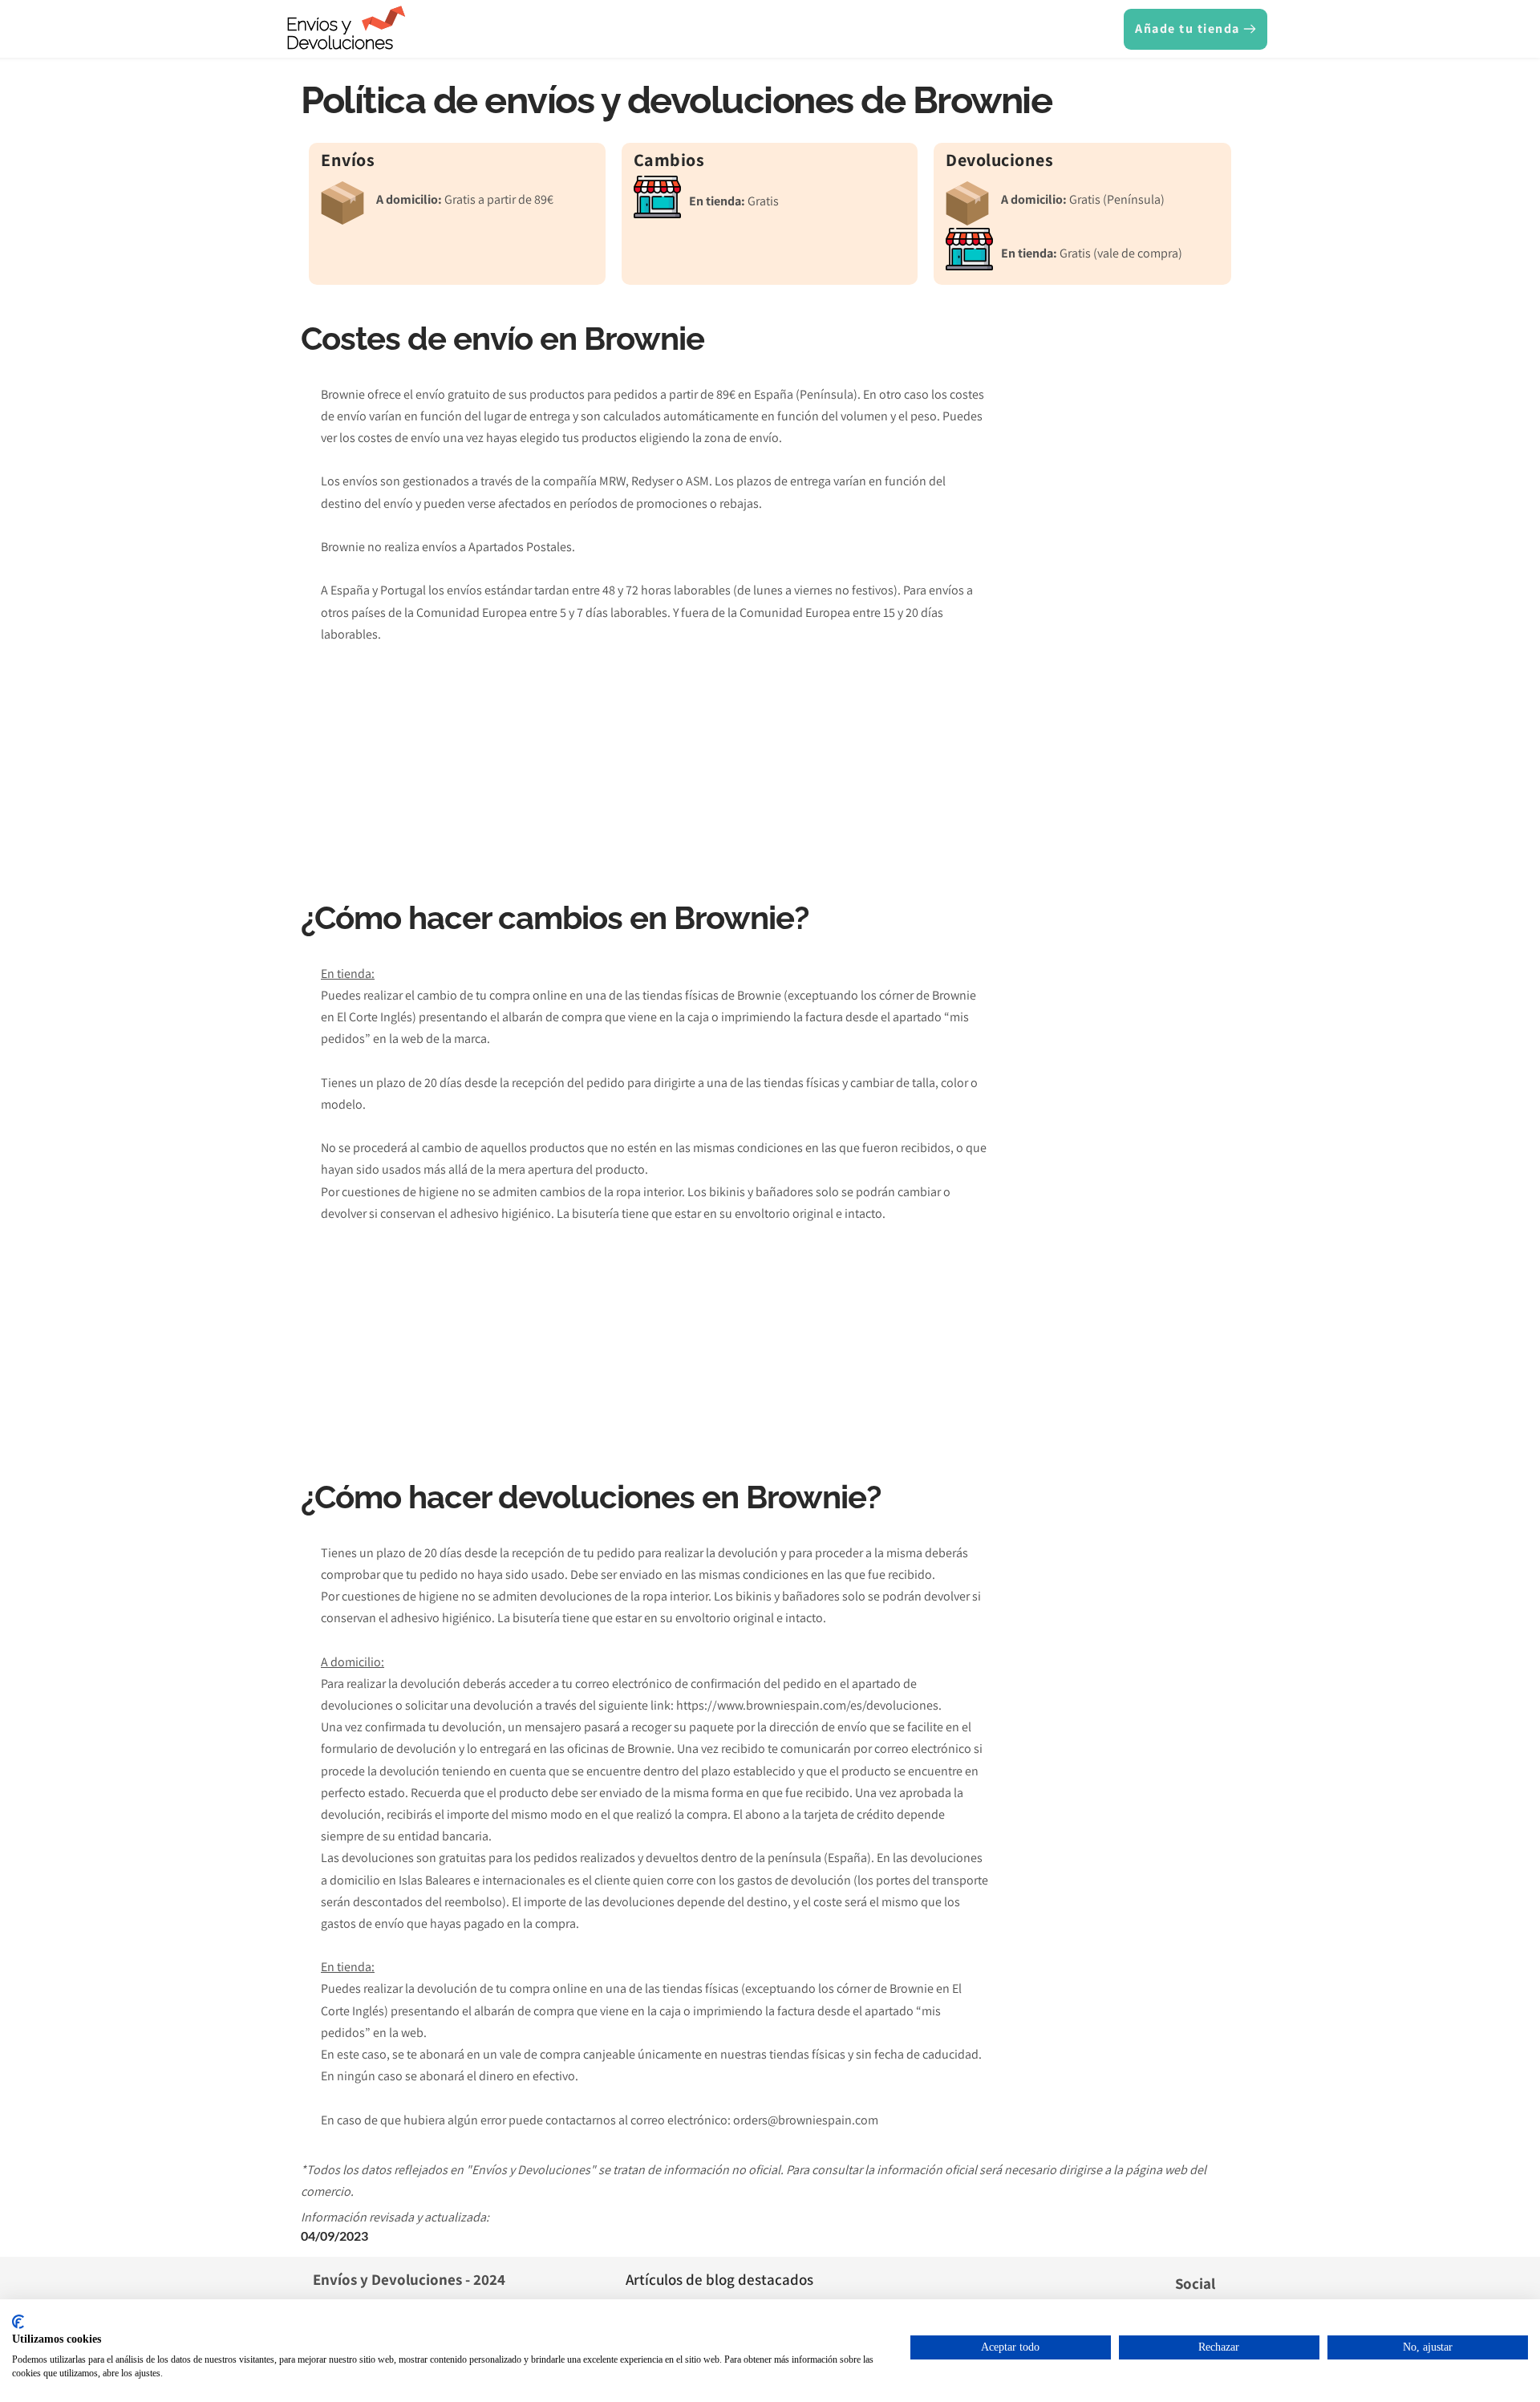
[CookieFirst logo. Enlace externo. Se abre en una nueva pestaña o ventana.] (18, 2322)
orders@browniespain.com (806, 2120)
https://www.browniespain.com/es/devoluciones (807, 1705)
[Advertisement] (1116, 628)
